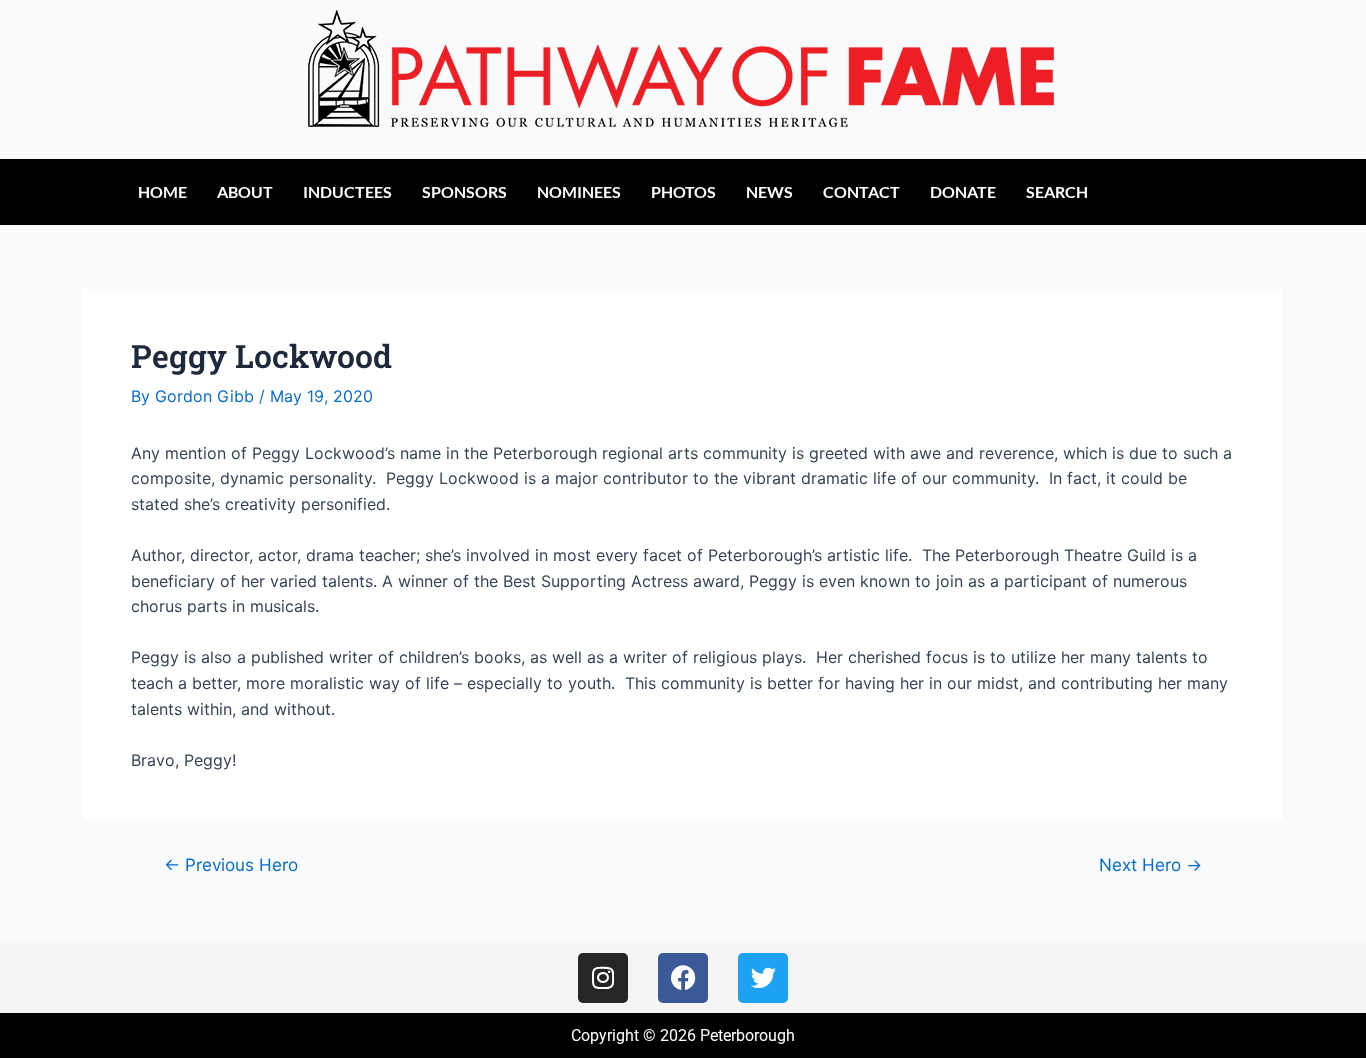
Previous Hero (231, 864)
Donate (963, 191)
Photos (683, 191)
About (245, 191)
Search (1057, 191)
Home (162, 191)
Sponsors (464, 191)
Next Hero (1150, 864)
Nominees (579, 191)
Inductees (347, 191)
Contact (861, 191)
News (769, 191)
